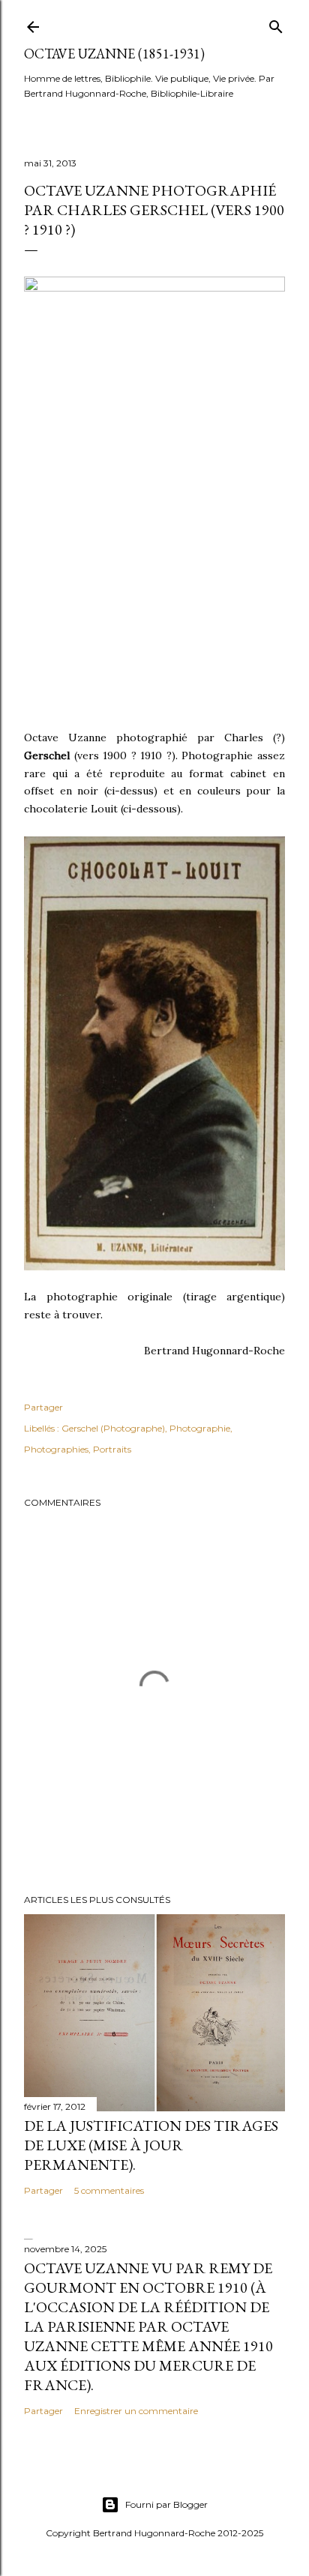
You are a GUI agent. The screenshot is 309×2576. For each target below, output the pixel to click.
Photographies (56, 1449)
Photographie (200, 1428)
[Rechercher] (276, 24)
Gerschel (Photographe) (113, 1428)
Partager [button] (43, 1407)
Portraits (112, 1449)
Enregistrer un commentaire (136, 2411)
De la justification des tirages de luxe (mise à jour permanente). (151, 2145)
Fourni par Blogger (166, 2504)
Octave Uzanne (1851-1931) (114, 54)
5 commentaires (109, 2190)
